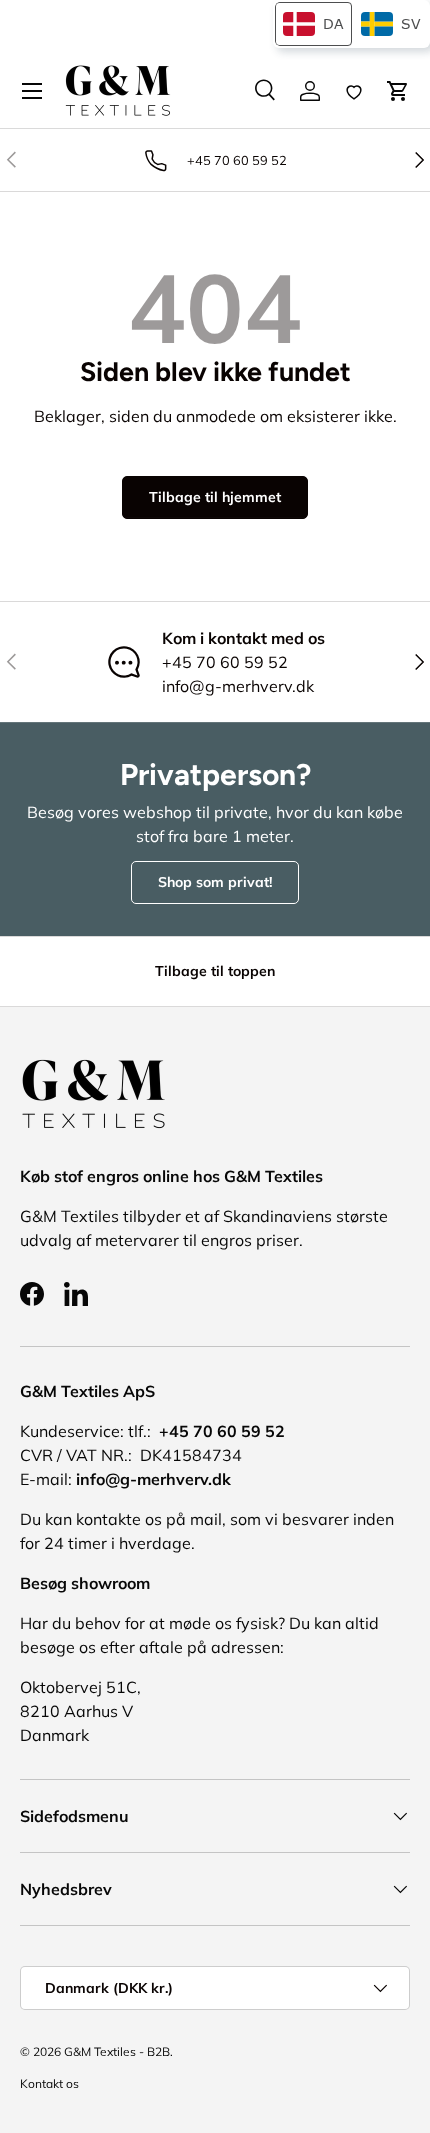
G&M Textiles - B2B (117, 2051)
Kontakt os (49, 2083)
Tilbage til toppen (215, 971)
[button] (398, 91)
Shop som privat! (215, 882)
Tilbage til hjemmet (215, 497)
